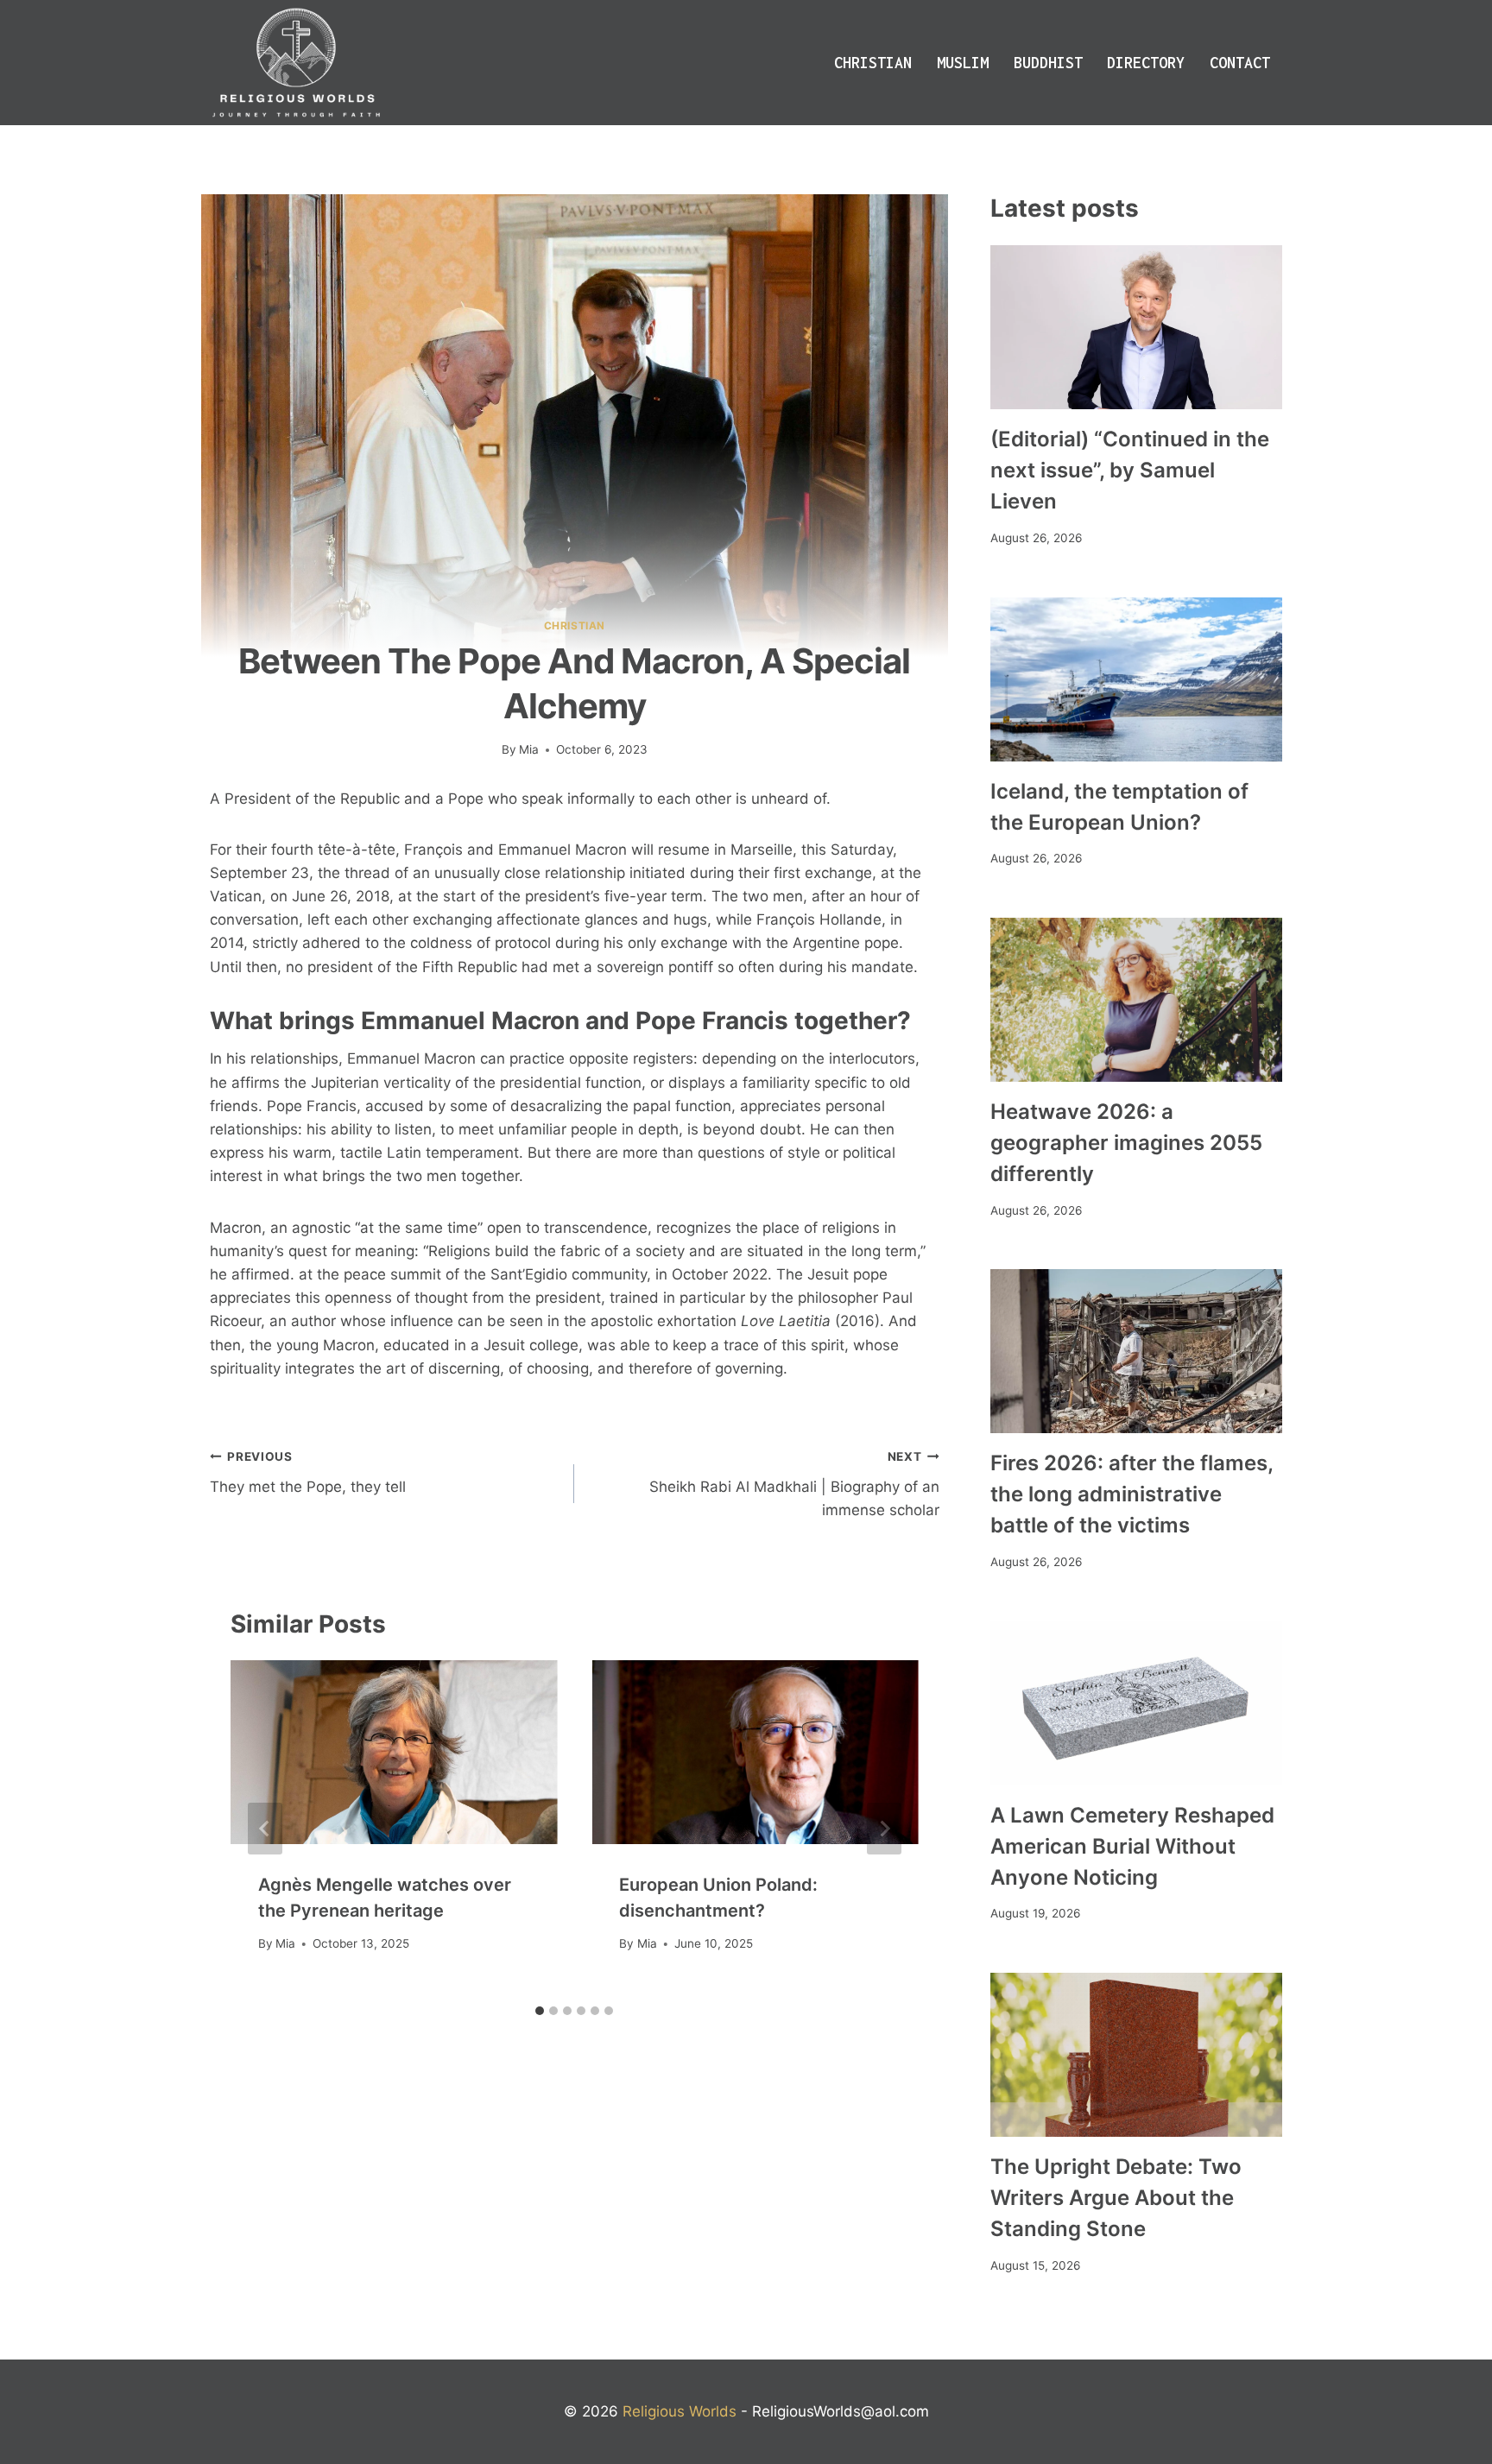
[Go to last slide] (265, 1829)
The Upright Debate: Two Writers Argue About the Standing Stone (1116, 2198)
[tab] (540, 2011)
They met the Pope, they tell (308, 1472)
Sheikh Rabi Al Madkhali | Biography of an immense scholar (794, 1484)
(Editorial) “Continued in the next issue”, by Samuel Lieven (1130, 470)
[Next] (884, 1829)
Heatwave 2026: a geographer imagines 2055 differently (1126, 1143)
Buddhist (1048, 63)
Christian (873, 63)
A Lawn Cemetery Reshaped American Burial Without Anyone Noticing (1132, 1846)
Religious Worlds (680, 2411)
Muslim (963, 63)
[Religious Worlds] (296, 63)
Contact (1240, 63)
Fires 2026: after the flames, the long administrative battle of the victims (1132, 1494)
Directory (1146, 63)
